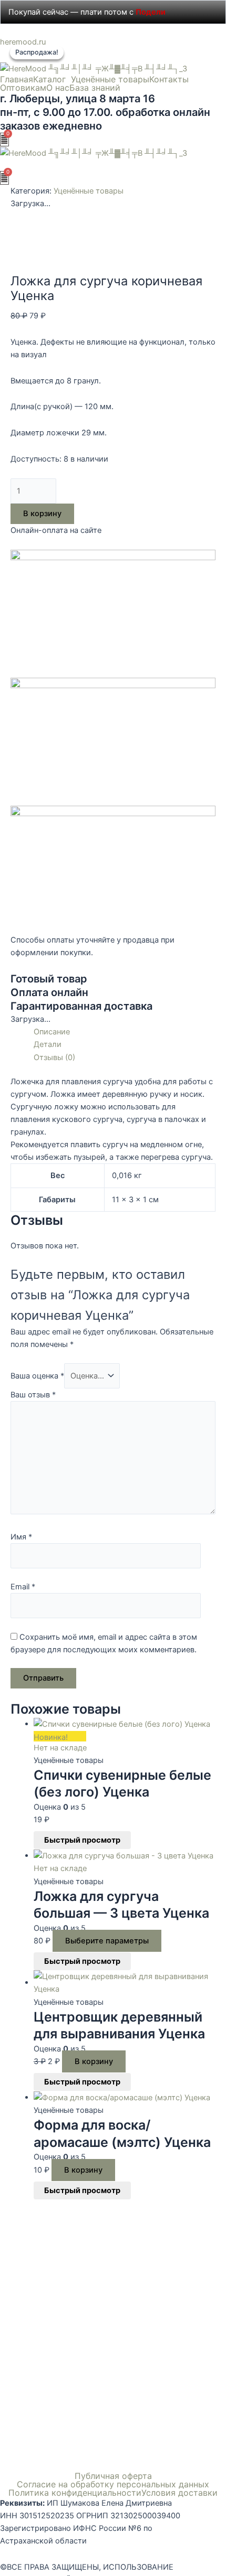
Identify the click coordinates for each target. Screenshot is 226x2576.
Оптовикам (23, 88)
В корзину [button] (94, 2061)
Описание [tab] (52, 1032)
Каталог (49, 79)
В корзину (42, 514)
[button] (52, 79)
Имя (21, 1537)
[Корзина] (4, 140)
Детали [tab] (48, 1044)
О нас (58, 88)
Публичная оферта (113, 2476)
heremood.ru (23, 42)
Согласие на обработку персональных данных (113, 2484)
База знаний (95, 88)
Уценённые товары (110, 79)
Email (23, 1587)
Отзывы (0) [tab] (54, 1057)
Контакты (169, 79)
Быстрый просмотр (82, 1840)
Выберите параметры (107, 1941)
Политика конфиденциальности (75, 2493)
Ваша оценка (37, 1376)
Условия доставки (179, 2493)
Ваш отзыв (33, 1395)
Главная (17, 79)
